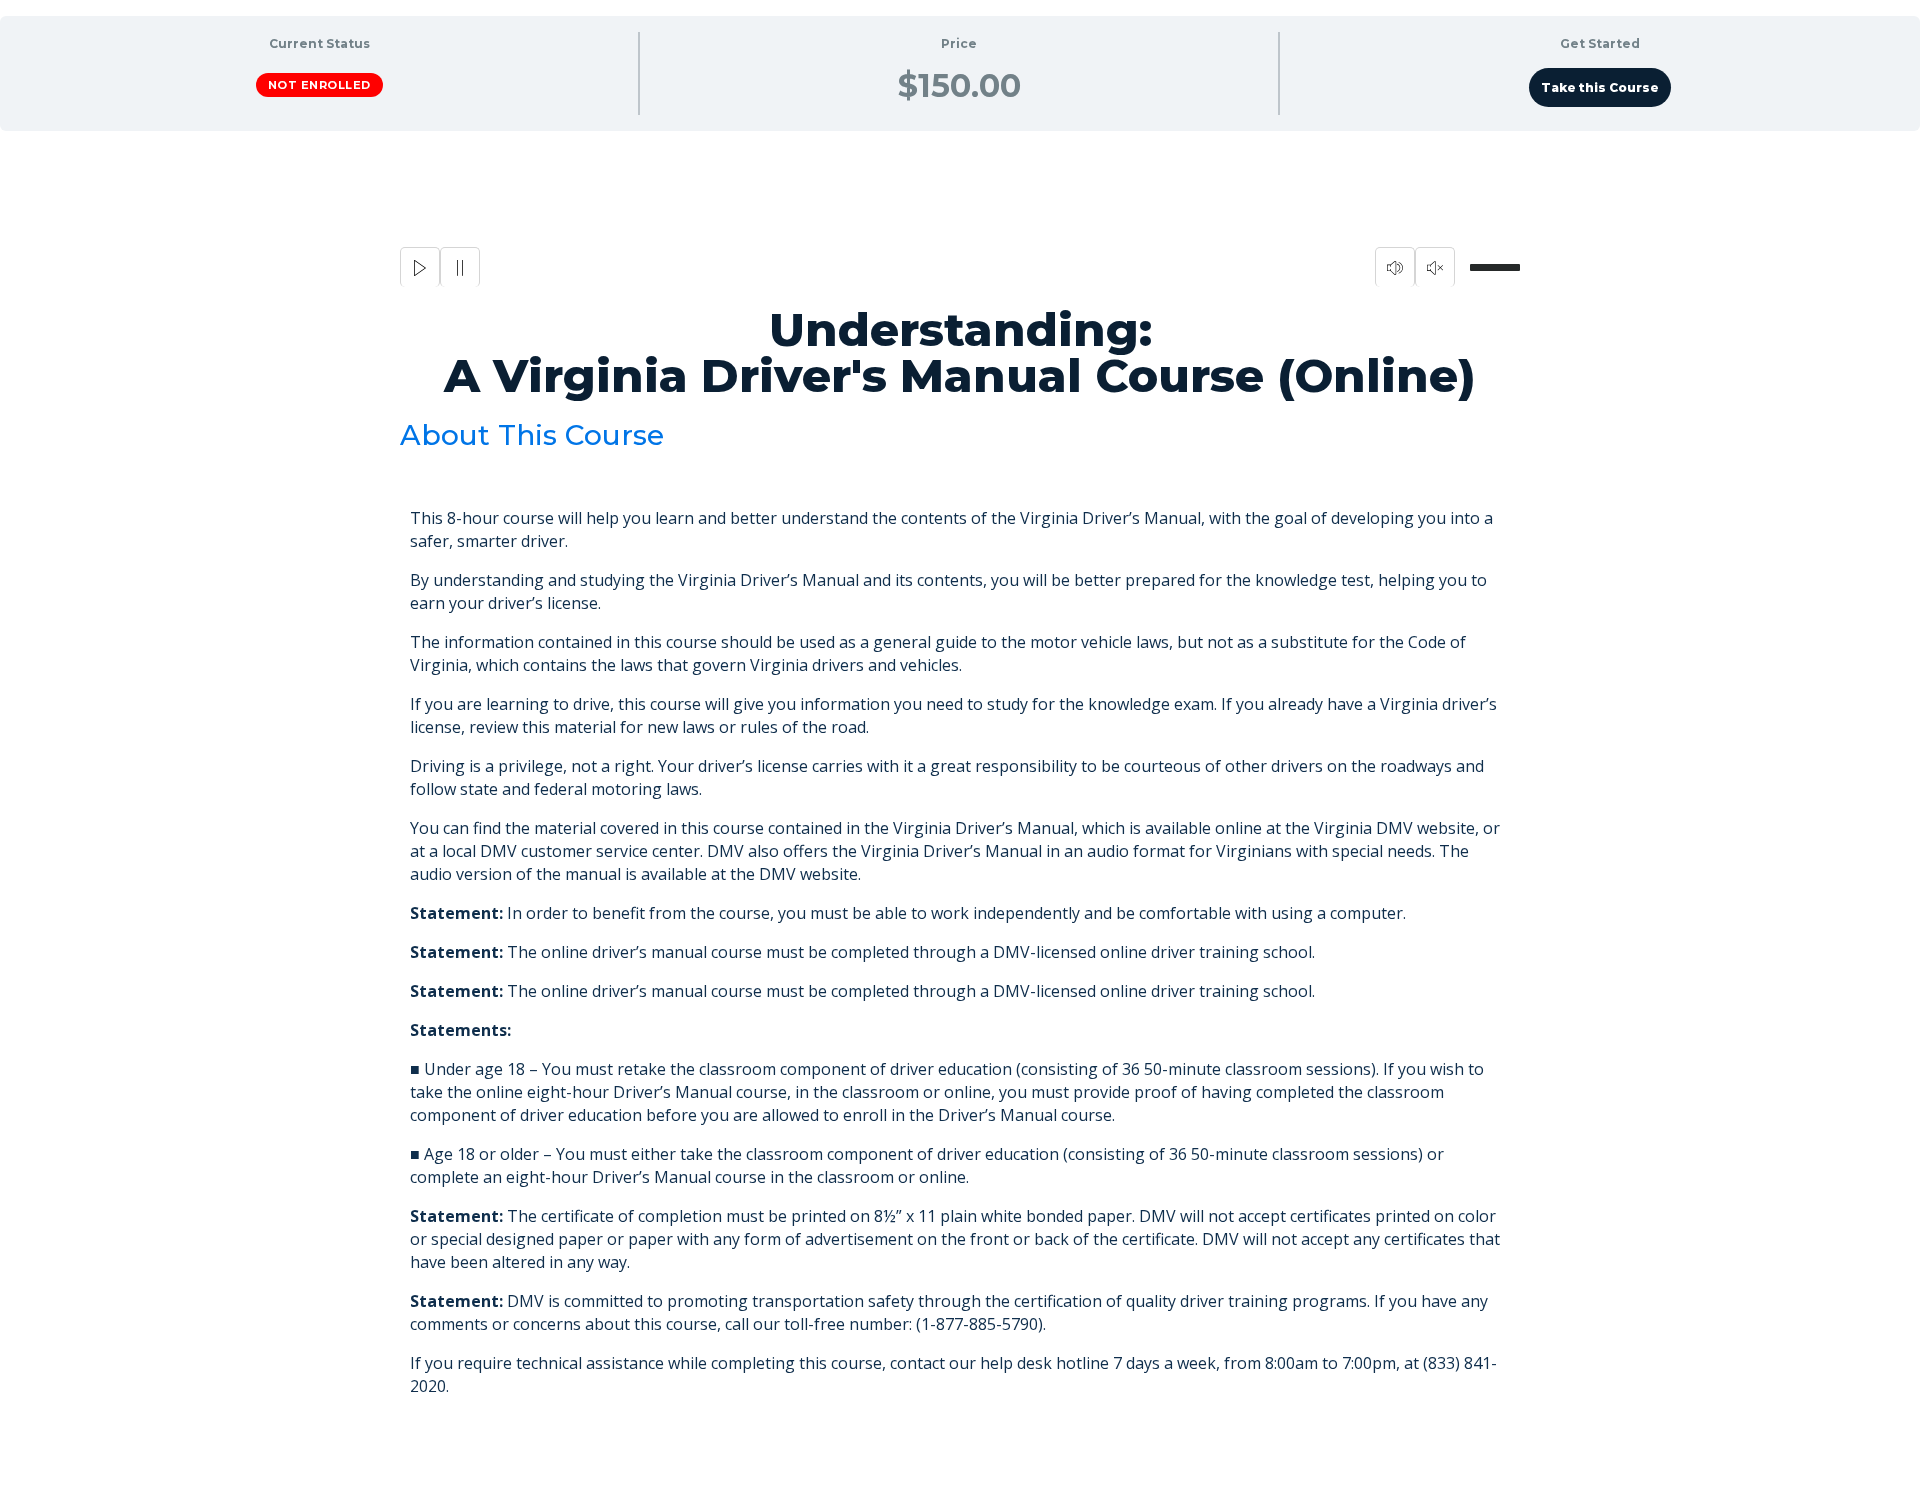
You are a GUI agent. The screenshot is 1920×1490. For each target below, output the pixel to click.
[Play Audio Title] (420, 267)
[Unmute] (1435, 267)
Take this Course (1600, 87)
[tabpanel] (960, 810)
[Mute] (1395, 267)
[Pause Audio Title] (460, 267)
